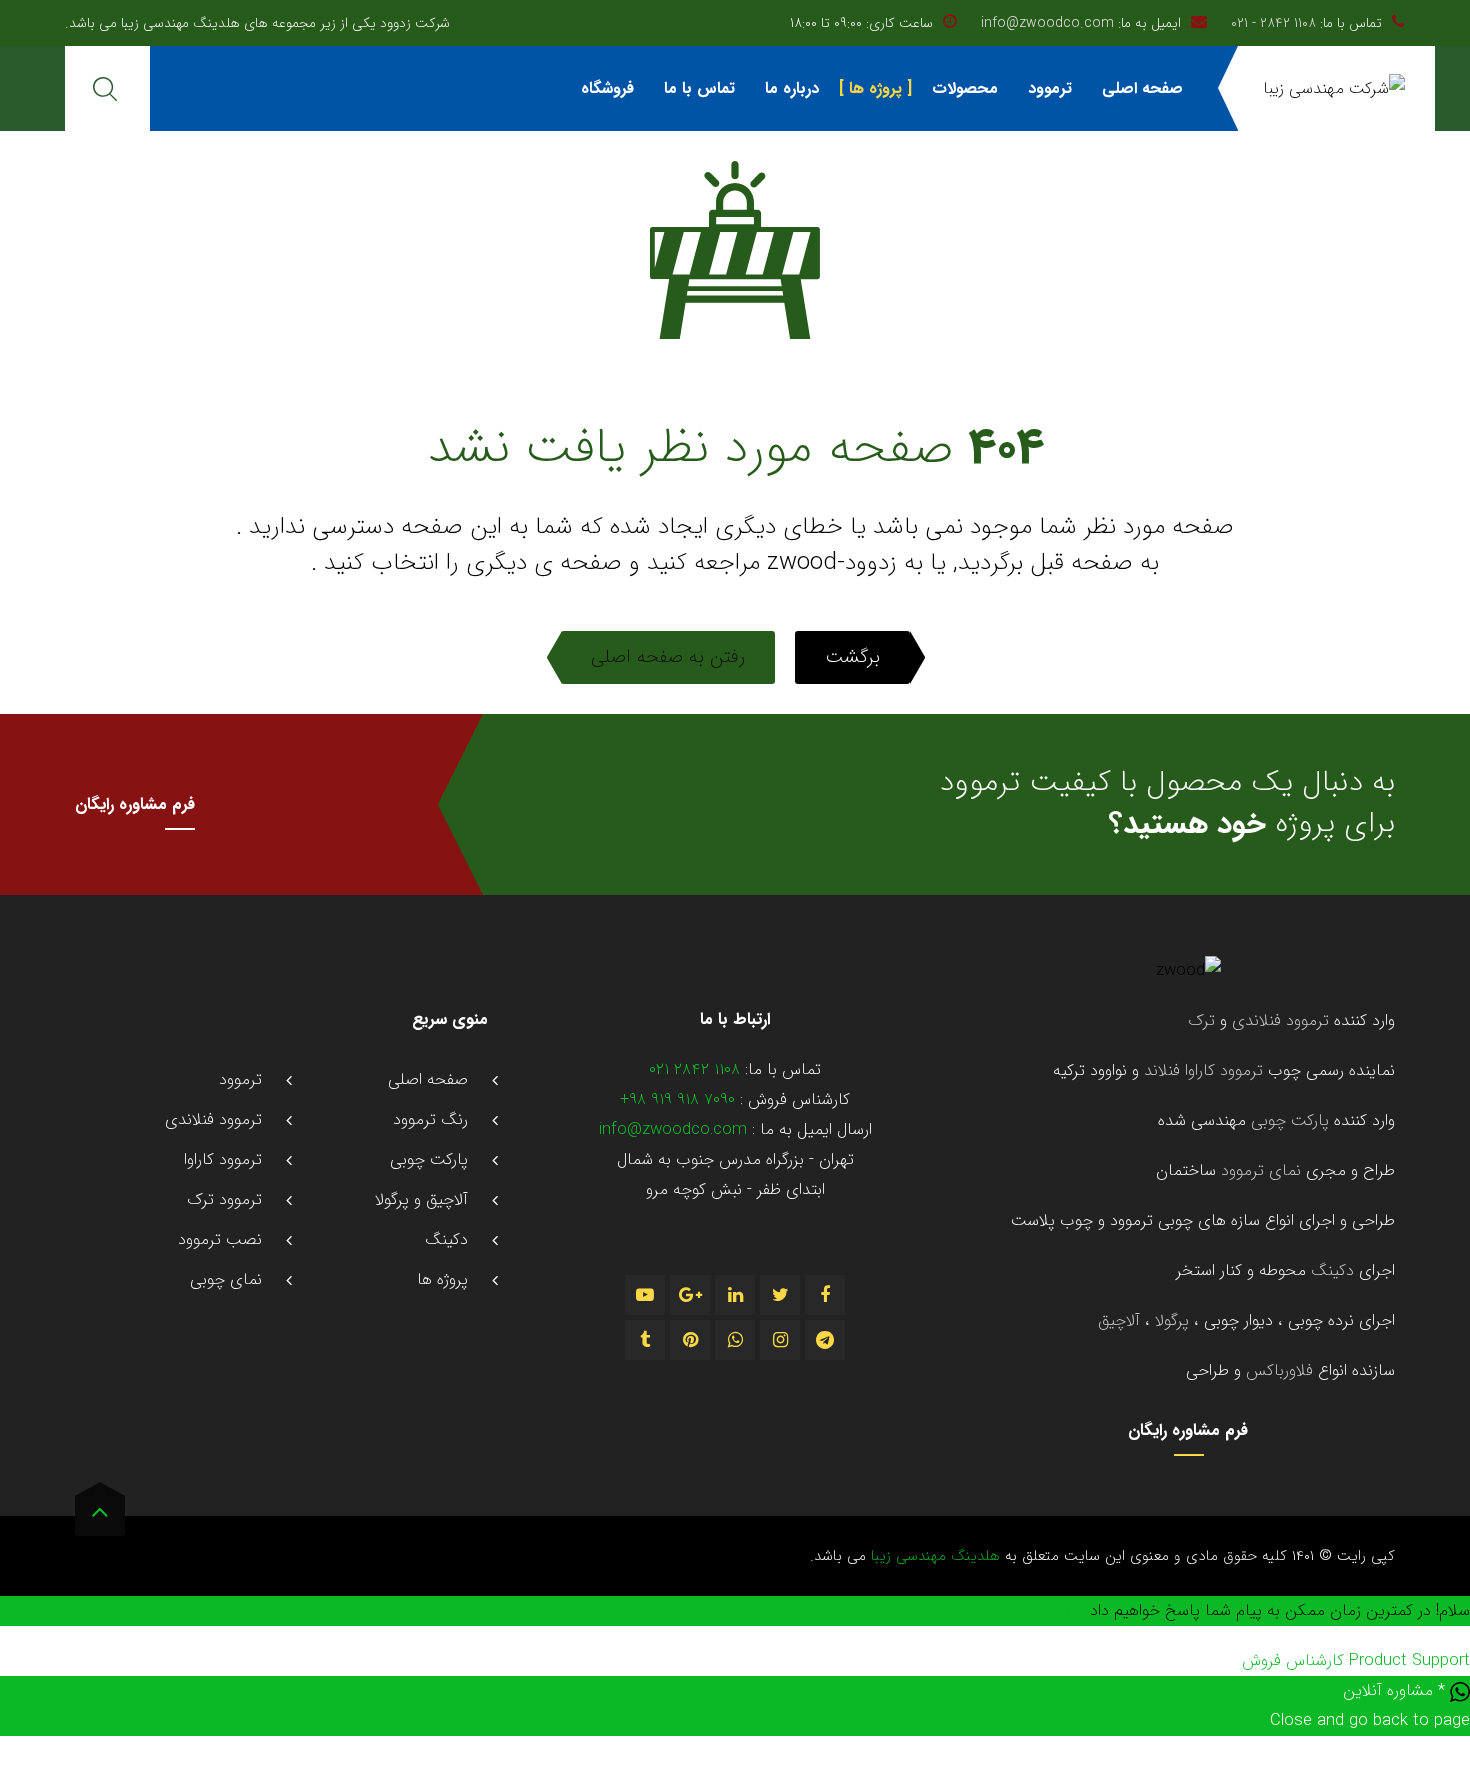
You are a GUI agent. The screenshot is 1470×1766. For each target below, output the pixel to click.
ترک (1201, 1021)
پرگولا (1169, 1321)
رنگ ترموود (430, 1120)
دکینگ (1330, 1271)
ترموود (1050, 88)
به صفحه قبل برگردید (1058, 563)
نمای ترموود (1261, 1171)
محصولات (965, 88)
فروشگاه (607, 88)
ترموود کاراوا (223, 1160)
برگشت (852, 657)
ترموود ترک (224, 1200)
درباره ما (792, 88)
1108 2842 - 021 (1273, 23)
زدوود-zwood (832, 563)
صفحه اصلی (1142, 88)
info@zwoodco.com (1047, 23)
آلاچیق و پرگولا (421, 1200)
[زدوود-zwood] (1334, 88)
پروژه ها (875, 88)
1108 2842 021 (694, 1070)
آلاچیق (1119, 1321)
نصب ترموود (220, 1240)
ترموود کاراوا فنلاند (1203, 1071)
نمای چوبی (226, 1280)
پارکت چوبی (1290, 1121)
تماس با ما (699, 88)
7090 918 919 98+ (677, 1100)
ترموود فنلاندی (1280, 1021)
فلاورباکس (1279, 1371)
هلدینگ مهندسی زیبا (933, 1556)
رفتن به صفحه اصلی (668, 657)
